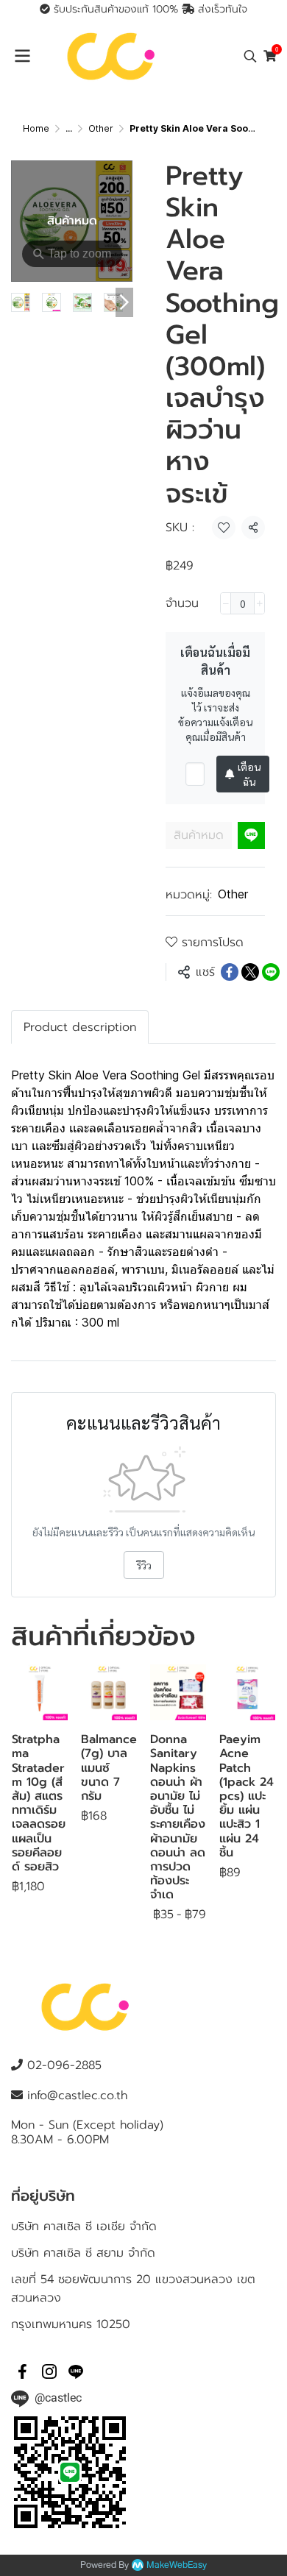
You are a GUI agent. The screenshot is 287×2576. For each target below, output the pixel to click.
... (69, 128)
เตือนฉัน (249, 774)
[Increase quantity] (259, 603)
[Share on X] (250, 972)
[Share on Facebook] (230, 972)
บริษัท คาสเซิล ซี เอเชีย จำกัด (84, 2226)
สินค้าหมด (199, 835)
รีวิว (144, 1565)
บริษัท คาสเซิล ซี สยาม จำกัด (83, 2253)
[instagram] (49, 2371)
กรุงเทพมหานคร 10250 (71, 2324)
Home (36, 128)
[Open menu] (22, 56)
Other (101, 128)
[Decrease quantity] (226, 603)
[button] (250, 56)
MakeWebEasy (177, 2565)
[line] (76, 2371)
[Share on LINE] (271, 972)
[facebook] (23, 2371)
